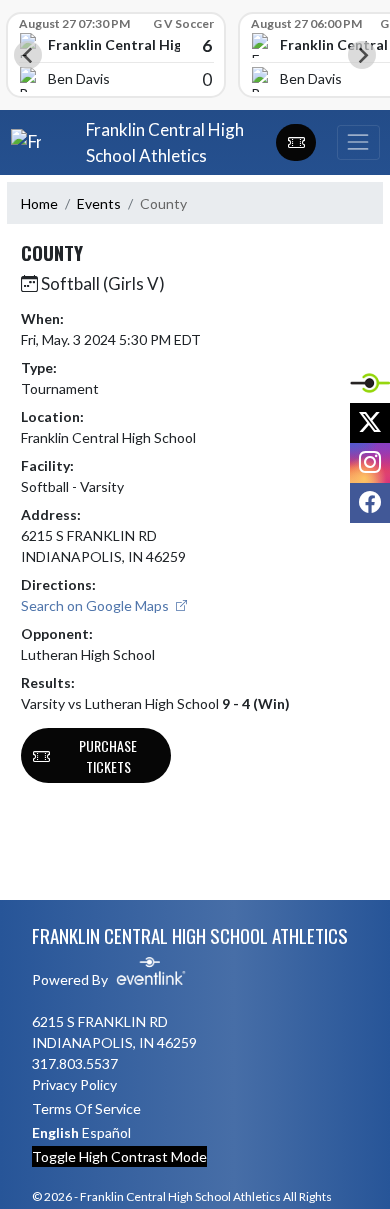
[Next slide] (362, 55)
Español (106, 1132)
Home (39, 203)
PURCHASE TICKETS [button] (108, 756)
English (55, 1132)
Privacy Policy (74, 1084)
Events (99, 203)
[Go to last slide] (28, 55)
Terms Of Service (86, 1108)
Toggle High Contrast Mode (119, 1156)
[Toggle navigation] (358, 142)
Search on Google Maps (96, 605)
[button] (296, 143)
